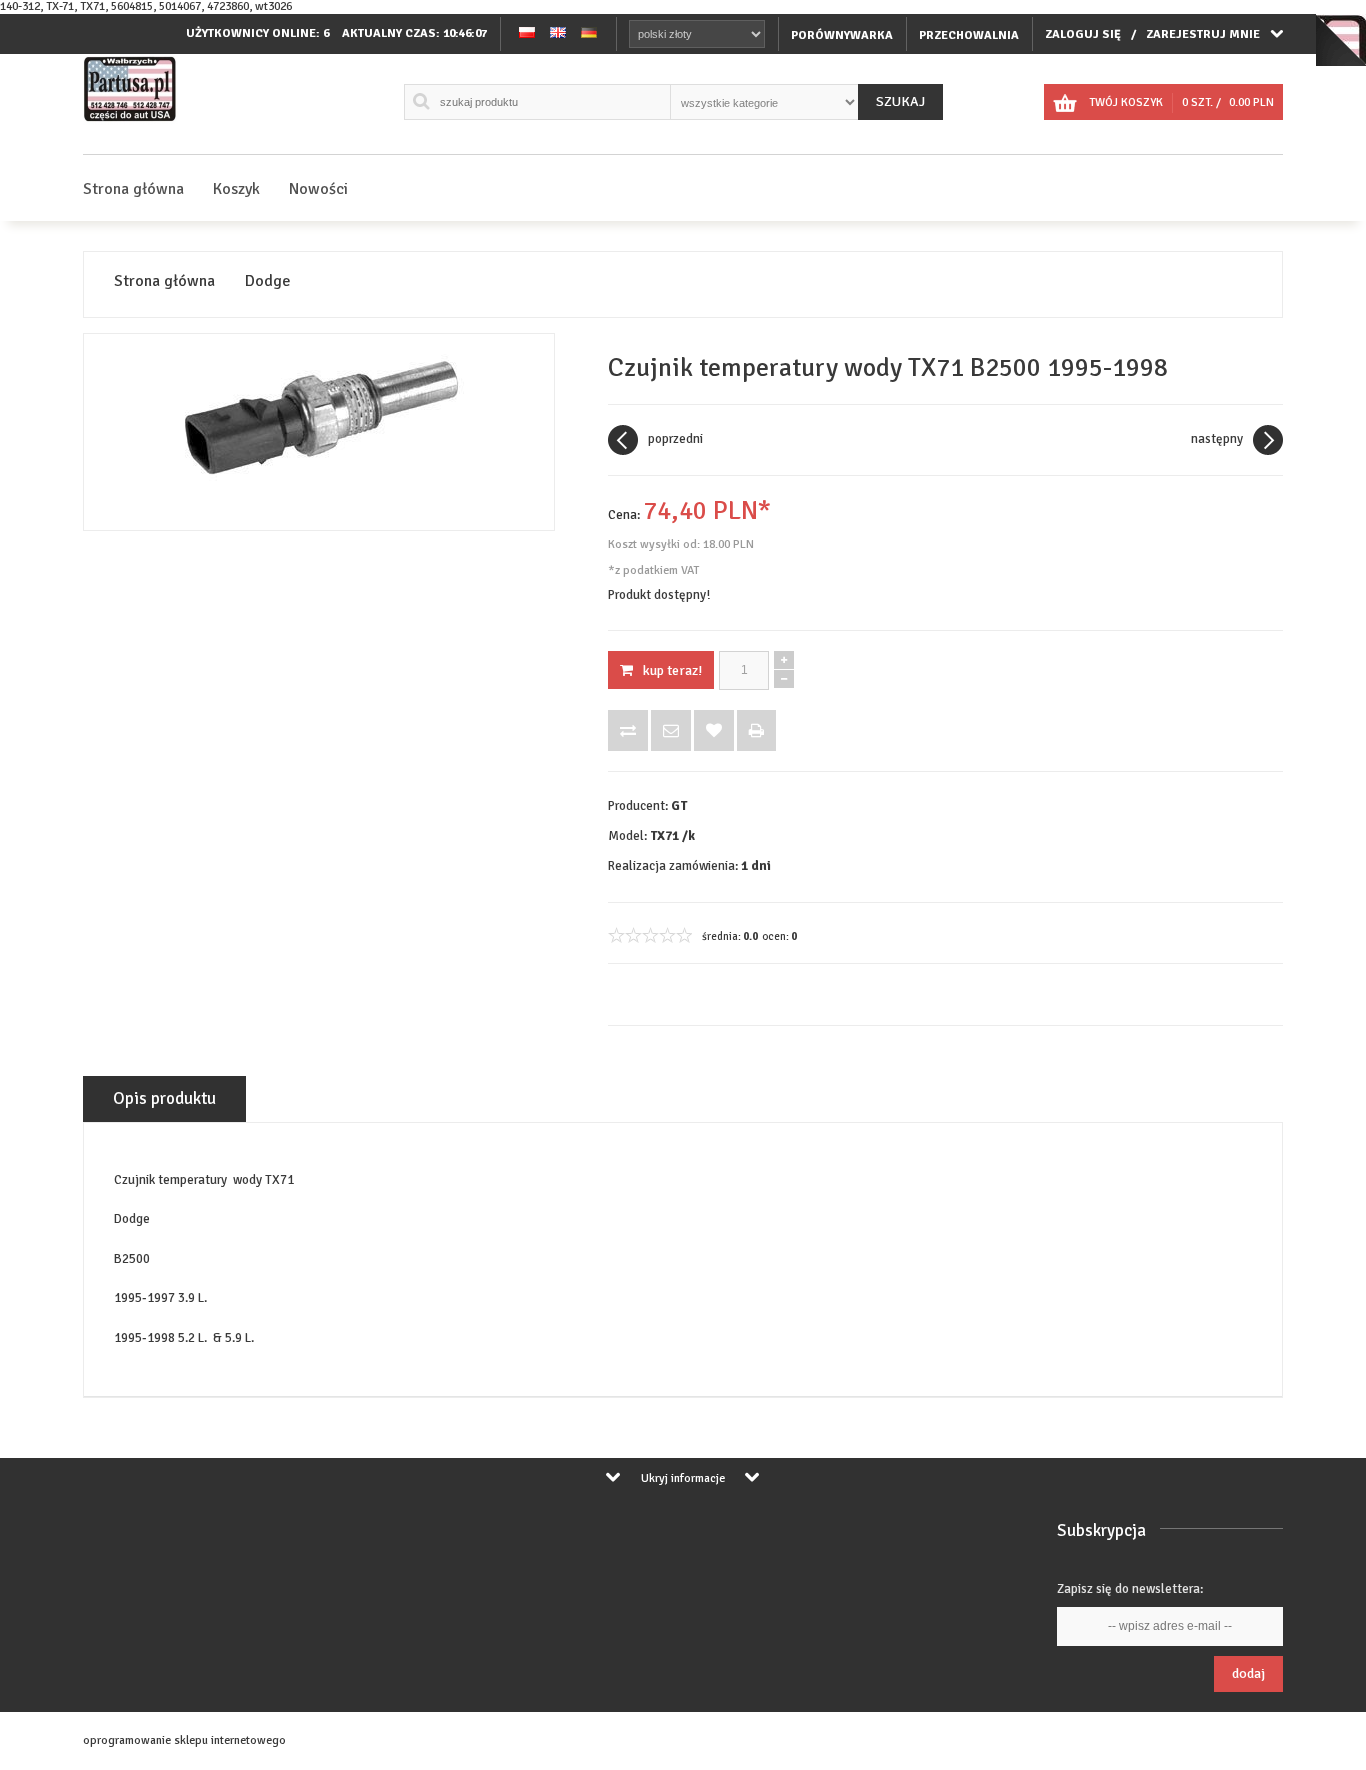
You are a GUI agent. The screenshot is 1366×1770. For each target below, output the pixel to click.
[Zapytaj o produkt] (671, 730)
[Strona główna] (130, 121)
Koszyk (236, 189)
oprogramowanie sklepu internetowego (184, 1740)
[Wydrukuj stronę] (756, 730)
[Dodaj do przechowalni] (714, 730)
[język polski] (527, 34)
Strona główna (133, 189)
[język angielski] (558, 34)
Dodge (268, 281)
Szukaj (900, 101)
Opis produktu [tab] (164, 1098)
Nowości (318, 189)
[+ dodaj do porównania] (628, 730)
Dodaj (1248, 1673)
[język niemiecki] (589, 34)
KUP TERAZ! (672, 670)
